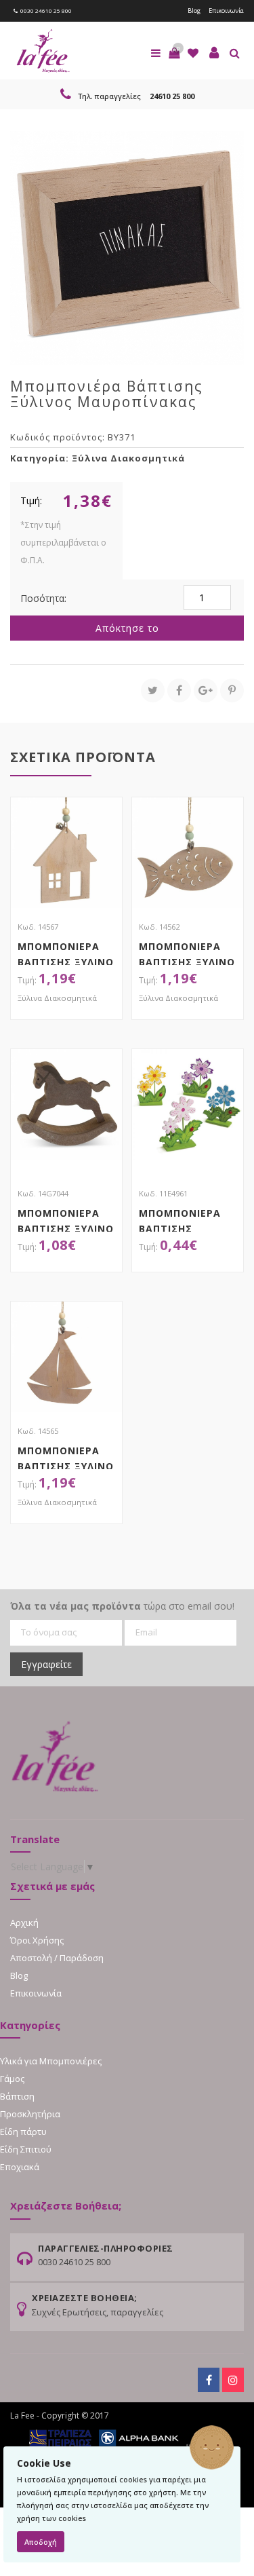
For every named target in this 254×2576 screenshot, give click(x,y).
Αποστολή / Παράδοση (57, 1958)
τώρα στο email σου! (122, 1606)
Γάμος (12, 2079)
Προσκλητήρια (30, 2114)
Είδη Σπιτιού (26, 2149)
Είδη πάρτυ (23, 2132)
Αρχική (24, 1922)
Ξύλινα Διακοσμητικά (128, 458)
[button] (174, 53)
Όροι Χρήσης (37, 1940)
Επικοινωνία (226, 11)
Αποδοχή (41, 2542)
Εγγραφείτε (46, 1664)
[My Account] (214, 53)
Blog (194, 11)
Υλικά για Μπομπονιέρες (51, 2061)
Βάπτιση (17, 2096)
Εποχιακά (20, 2167)
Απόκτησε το (127, 628)
